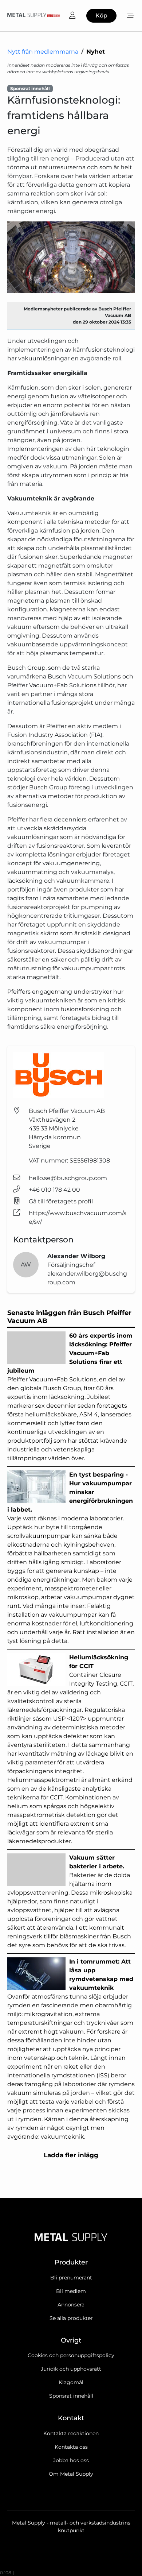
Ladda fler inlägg (71, 2155)
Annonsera (71, 2305)
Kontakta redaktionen (71, 2433)
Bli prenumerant (71, 2278)
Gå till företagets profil (61, 1201)
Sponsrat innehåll (71, 2396)
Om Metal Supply (71, 2474)
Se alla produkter (71, 2318)
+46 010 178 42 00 (54, 1190)
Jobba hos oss (71, 2460)
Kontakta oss (71, 2447)
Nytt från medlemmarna (43, 52)
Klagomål (71, 2382)
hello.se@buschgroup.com (68, 1178)
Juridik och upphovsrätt (71, 2369)
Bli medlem (71, 2291)
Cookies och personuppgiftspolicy (71, 2355)
